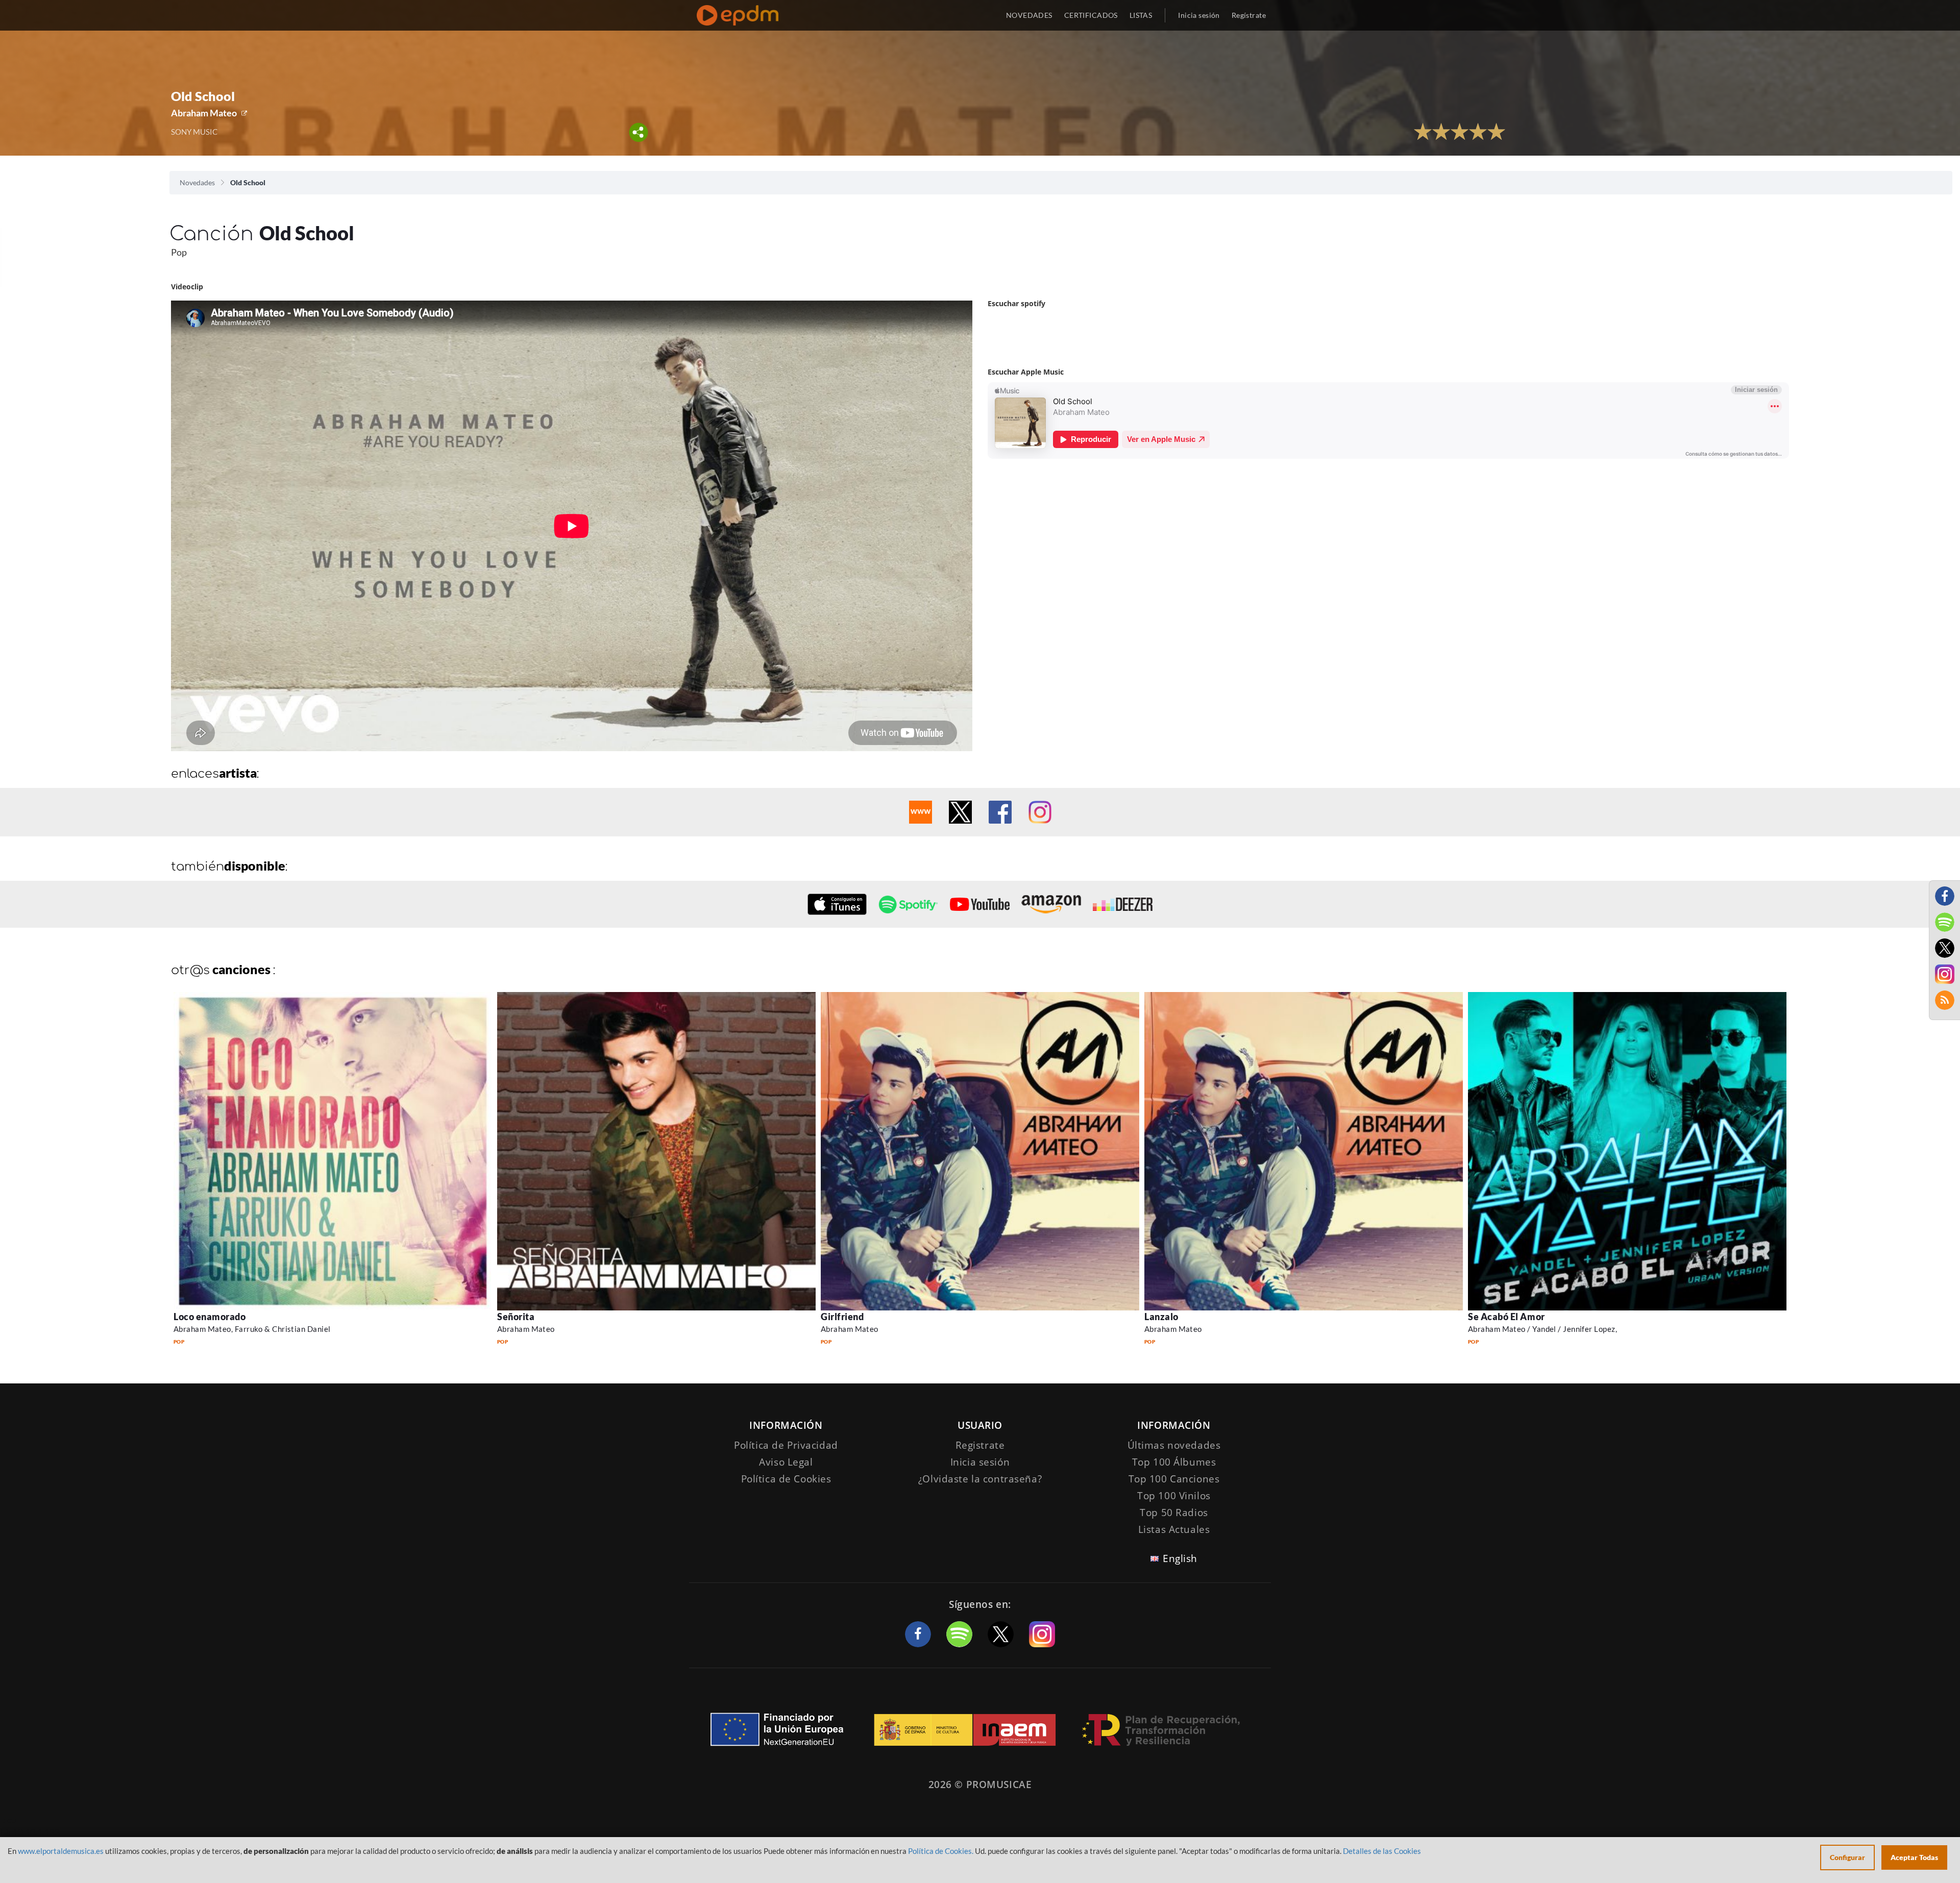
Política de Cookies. (941, 1851)
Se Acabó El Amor (1506, 1317)
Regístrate (1249, 15)
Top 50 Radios (1174, 1513)
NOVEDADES (1029, 15)
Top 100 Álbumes (1174, 1462)
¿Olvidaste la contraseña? (980, 1479)
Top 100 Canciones (1174, 1479)
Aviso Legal (786, 1462)
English (1180, 1558)
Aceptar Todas (1914, 1857)
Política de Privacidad (786, 1445)
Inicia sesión (1199, 15)
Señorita (516, 1317)
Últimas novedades (1174, 1445)
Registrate (980, 1445)
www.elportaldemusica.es (61, 1851)
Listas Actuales (1174, 1529)
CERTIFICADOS (1091, 15)
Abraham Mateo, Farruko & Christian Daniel (252, 1329)
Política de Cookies (786, 1479)
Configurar (1847, 1857)
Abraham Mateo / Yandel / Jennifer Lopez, (1542, 1329)
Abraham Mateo (204, 113)
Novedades (197, 182)
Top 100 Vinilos (1174, 1496)
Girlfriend (842, 1317)
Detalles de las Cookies (1382, 1851)
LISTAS (1141, 15)
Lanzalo (1161, 1317)
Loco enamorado (210, 1317)
